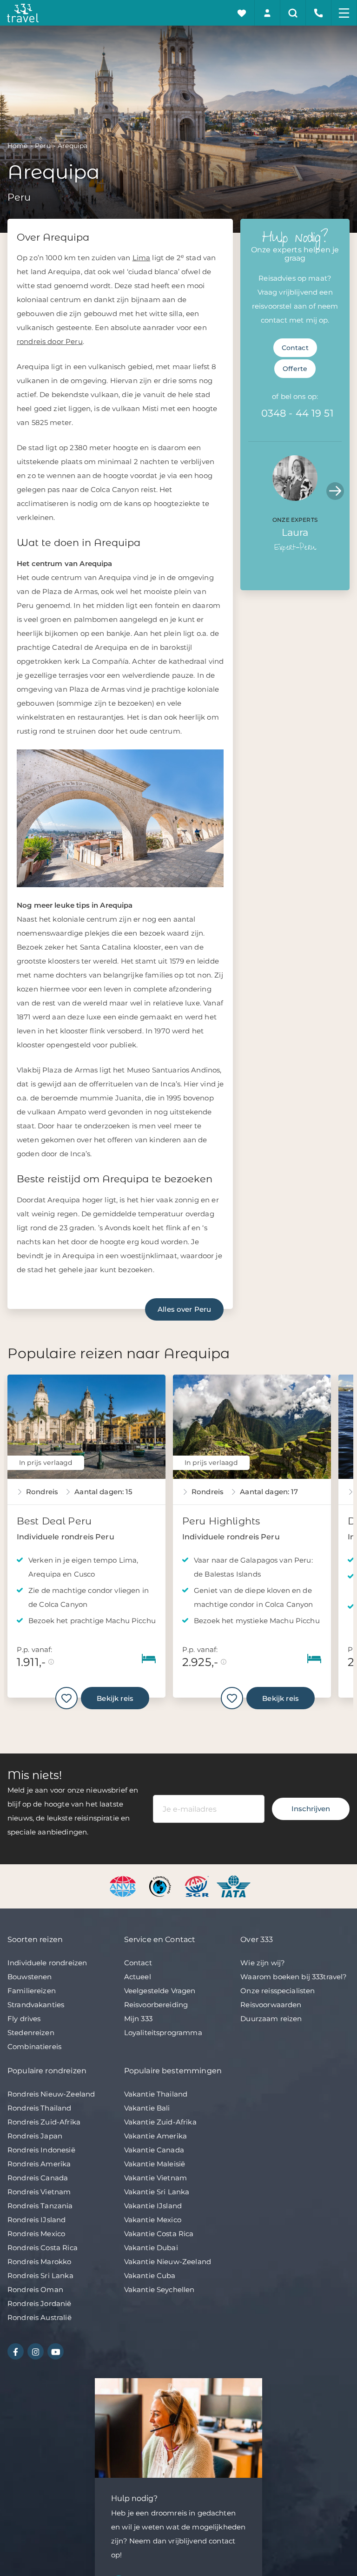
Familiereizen (32, 1991)
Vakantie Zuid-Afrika (160, 2122)
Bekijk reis (115, 1698)
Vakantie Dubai (151, 2248)
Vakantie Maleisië (155, 2164)
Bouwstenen (30, 1977)
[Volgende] (335, 491)
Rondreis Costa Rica (43, 2248)
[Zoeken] (293, 13)
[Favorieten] (242, 13)
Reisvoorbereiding (156, 2005)
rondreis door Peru (50, 341)
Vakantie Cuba (150, 2276)
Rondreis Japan (35, 2136)
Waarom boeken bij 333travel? (294, 1977)
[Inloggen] (268, 13)
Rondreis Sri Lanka (40, 2276)
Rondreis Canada (38, 2178)
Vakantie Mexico (153, 2220)
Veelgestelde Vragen (160, 1991)
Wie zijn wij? (263, 1963)
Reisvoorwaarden (271, 2005)
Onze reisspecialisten (278, 1991)
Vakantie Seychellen (159, 2289)
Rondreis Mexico (36, 2234)
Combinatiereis (34, 2047)
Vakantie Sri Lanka (157, 2192)
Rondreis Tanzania (40, 2206)
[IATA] (234, 1885)
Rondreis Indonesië (41, 2150)
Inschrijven (311, 1809)
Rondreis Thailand (40, 2108)
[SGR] (198, 1885)
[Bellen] (319, 13)
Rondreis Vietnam (39, 2192)
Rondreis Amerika (39, 2164)
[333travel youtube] (56, 2351)
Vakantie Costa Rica (159, 2234)
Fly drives (24, 2019)
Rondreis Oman (35, 2289)
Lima (142, 258)
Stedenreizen (31, 2033)
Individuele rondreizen (47, 1963)
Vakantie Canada (154, 2150)
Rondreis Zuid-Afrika (44, 2122)
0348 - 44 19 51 (297, 413)
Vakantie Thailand (156, 2094)
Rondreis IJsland (36, 2220)
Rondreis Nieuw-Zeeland (51, 2094)
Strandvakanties (36, 2005)
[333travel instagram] (36, 2351)
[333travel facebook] (16, 2351)
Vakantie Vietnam (155, 2178)
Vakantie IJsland (153, 2206)
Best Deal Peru (54, 1521)
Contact (295, 348)
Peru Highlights (221, 1521)
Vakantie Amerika (155, 2136)
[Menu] (344, 13)
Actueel (138, 1977)
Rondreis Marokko (39, 2262)
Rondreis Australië (40, 2317)
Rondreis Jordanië (40, 2303)
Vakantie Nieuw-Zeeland (168, 2262)
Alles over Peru (184, 1309)
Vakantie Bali (147, 2108)
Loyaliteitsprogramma (163, 2033)
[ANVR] (124, 1885)
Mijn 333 (138, 2019)
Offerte (295, 369)
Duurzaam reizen (271, 2019)
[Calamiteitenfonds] (161, 1885)
